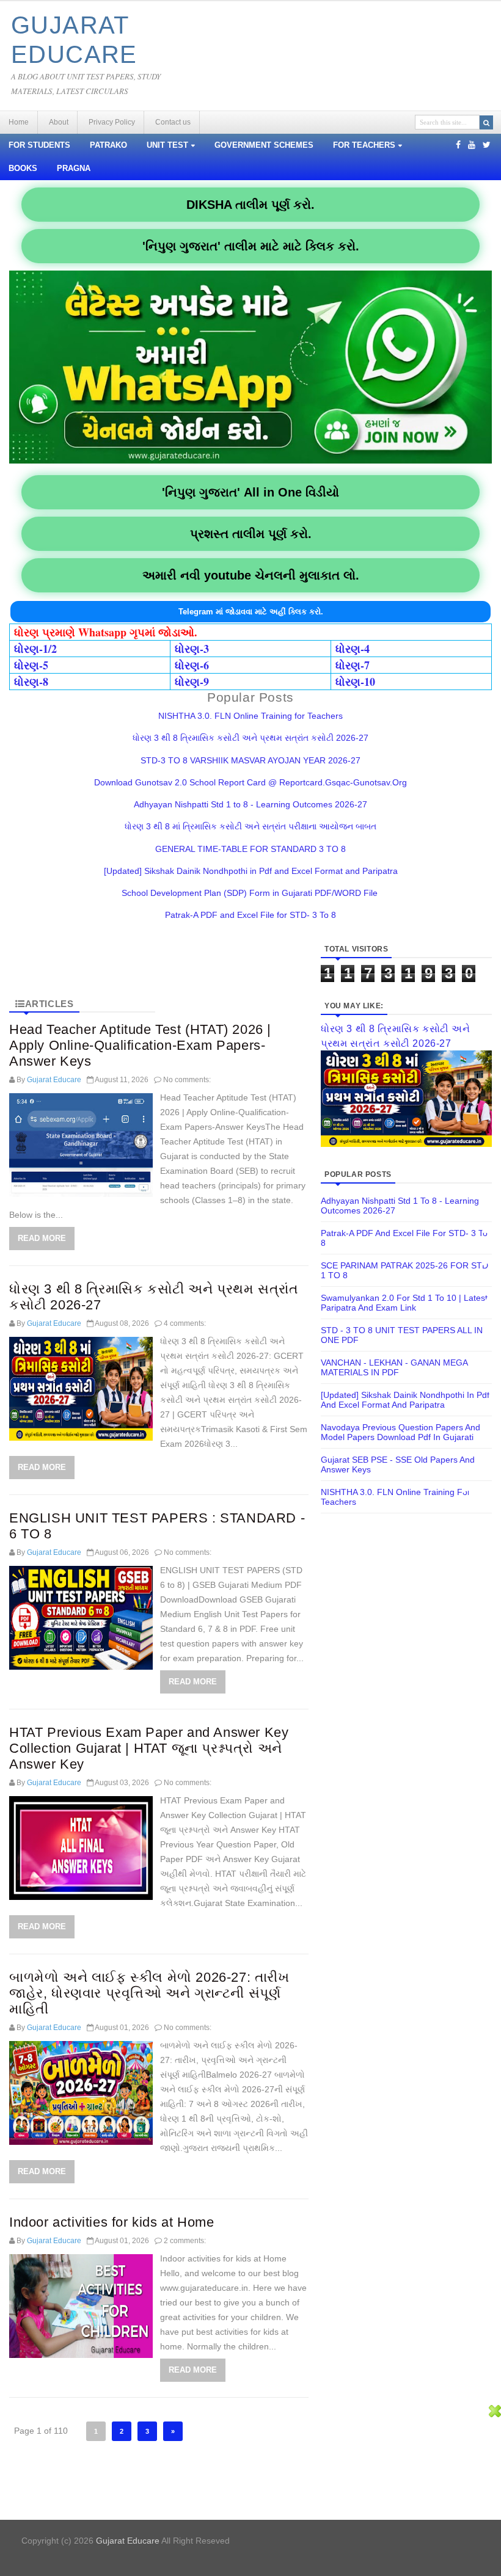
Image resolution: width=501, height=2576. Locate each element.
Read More (42, 1238)
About (59, 122)
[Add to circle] (472, 145)
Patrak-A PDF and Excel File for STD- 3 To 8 (250, 915)
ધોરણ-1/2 (35, 649)
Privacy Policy (112, 122)
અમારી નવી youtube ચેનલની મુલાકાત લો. (251, 575)
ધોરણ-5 (31, 665)
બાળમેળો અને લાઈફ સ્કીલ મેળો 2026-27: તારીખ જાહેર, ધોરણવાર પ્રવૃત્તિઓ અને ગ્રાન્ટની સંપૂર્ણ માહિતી (149, 1993)
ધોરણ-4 (353, 649)
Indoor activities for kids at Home (112, 2222)
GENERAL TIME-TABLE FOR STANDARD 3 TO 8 (250, 849)
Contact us (173, 122)
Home (19, 122)
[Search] (486, 122)
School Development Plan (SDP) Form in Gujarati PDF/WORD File (251, 893)
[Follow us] (487, 145)
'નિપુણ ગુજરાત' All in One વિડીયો (250, 492)
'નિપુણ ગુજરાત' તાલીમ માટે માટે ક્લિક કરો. (251, 246)
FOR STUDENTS (39, 145)
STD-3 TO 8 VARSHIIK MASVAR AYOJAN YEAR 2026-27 (250, 760)
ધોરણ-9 (192, 682)
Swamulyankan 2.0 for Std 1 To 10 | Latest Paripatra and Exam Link (404, 1303)
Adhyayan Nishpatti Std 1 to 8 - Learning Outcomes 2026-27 (250, 804)
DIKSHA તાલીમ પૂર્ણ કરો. (250, 205)
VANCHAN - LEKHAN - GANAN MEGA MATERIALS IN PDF (394, 1367)
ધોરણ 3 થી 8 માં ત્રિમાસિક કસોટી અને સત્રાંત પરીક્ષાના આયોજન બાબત (250, 826)
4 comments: (185, 1323)
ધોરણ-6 (192, 665)
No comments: (187, 1080)
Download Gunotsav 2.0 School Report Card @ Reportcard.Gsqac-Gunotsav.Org (250, 782)
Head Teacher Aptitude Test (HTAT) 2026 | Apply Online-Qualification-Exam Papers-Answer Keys (140, 1045)
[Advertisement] (244, 2490)
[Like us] (458, 145)
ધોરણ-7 (353, 665)
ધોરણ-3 (192, 649)
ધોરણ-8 (31, 682)
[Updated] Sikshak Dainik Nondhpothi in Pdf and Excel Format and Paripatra (251, 871)
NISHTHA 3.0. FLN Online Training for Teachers (250, 716)
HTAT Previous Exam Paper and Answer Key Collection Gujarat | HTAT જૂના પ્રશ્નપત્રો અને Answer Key (149, 1748)
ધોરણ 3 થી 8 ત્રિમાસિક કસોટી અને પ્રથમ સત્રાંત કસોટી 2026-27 (250, 738)
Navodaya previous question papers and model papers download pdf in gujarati (400, 1432)
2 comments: (185, 2241)
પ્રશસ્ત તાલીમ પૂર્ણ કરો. (251, 534)
